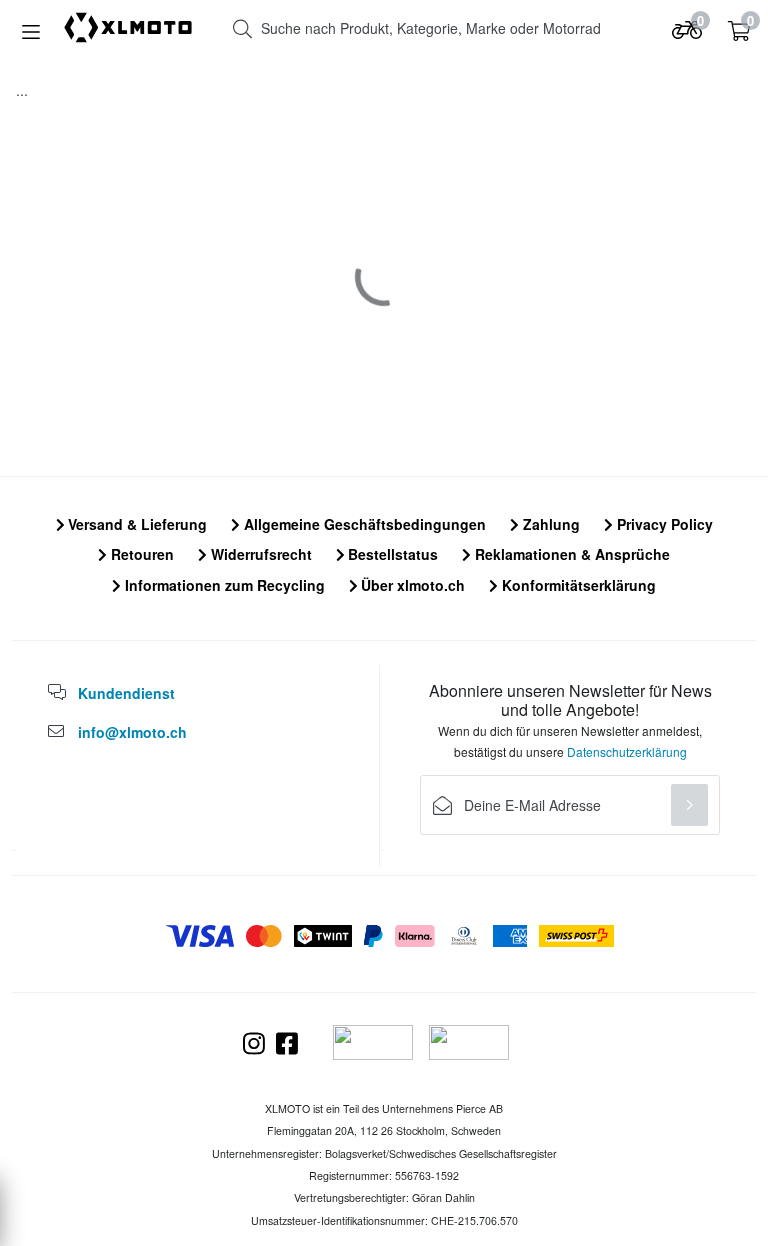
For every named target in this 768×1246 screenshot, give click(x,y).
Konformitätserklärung (577, 585)
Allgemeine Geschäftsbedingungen (363, 524)
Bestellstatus (391, 554)
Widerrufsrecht (259, 554)
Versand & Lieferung (135, 524)
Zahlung (549, 524)
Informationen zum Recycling (223, 585)
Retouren (140, 554)
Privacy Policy (663, 524)
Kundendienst (126, 693)
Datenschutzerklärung (627, 751)
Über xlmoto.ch (411, 585)
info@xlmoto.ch (132, 732)
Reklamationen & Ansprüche (570, 554)
